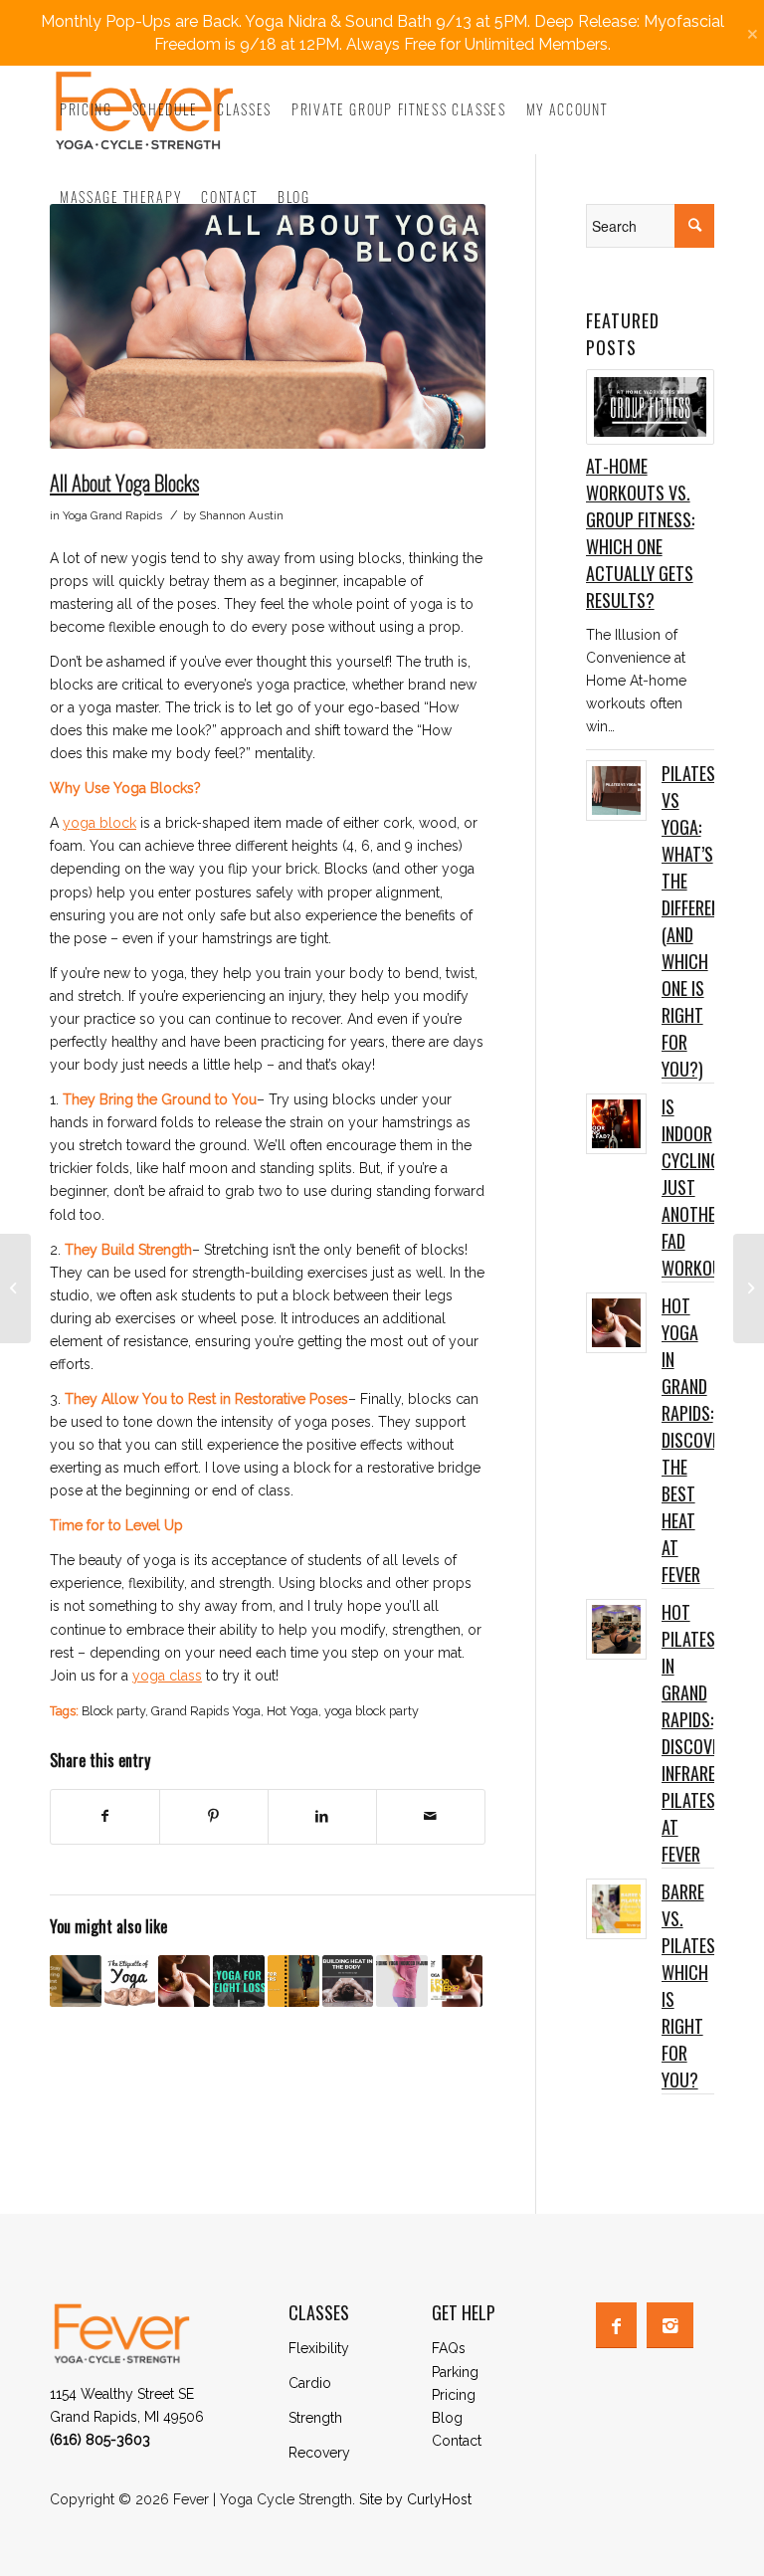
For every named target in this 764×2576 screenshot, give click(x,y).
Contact (457, 2441)
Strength (315, 2418)
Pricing (454, 2395)
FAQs (449, 2348)
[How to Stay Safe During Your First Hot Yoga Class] (76, 1981)
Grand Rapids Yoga (206, 1711)
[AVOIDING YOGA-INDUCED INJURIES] (402, 1981)
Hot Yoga (292, 1711)
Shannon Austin (241, 515)
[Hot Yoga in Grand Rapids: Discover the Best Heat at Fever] (184, 1981)
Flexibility (319, 2348)
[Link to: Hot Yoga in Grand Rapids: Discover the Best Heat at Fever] (616, 1323)
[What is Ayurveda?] (749, 1288)
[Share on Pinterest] (214, 1816)
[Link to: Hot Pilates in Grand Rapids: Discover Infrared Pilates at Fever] (616, 1629)
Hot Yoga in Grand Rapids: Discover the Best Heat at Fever (695, 1440)
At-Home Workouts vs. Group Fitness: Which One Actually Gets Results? (640, 533)
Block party (113, 1711)
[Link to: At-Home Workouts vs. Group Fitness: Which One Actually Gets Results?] (650, 407)
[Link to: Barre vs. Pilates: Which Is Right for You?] (616, 1909)
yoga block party (372, 1711)
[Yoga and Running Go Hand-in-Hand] (15, 1288)
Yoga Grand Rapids (112, 515)
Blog (447, 2418)
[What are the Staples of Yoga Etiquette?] (130, 1981)
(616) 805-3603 (100, 2440)
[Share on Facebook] (105, 1816)
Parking (455, 2372)
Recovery (319, 2453)
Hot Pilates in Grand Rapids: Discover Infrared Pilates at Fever (695, 1733)
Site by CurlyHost (415, 2499)
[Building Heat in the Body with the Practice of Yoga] (348, 1981)
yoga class (167, 1676)
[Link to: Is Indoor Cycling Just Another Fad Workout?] (616, 1124)
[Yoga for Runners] (293, 1981)
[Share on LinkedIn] (322, 1816)
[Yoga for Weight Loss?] (239, 1981)
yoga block (99, 823)
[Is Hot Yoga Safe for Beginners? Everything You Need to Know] (457, 1981)
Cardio (310, 2383)
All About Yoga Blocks (124, 482)
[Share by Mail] (431, 1816)
